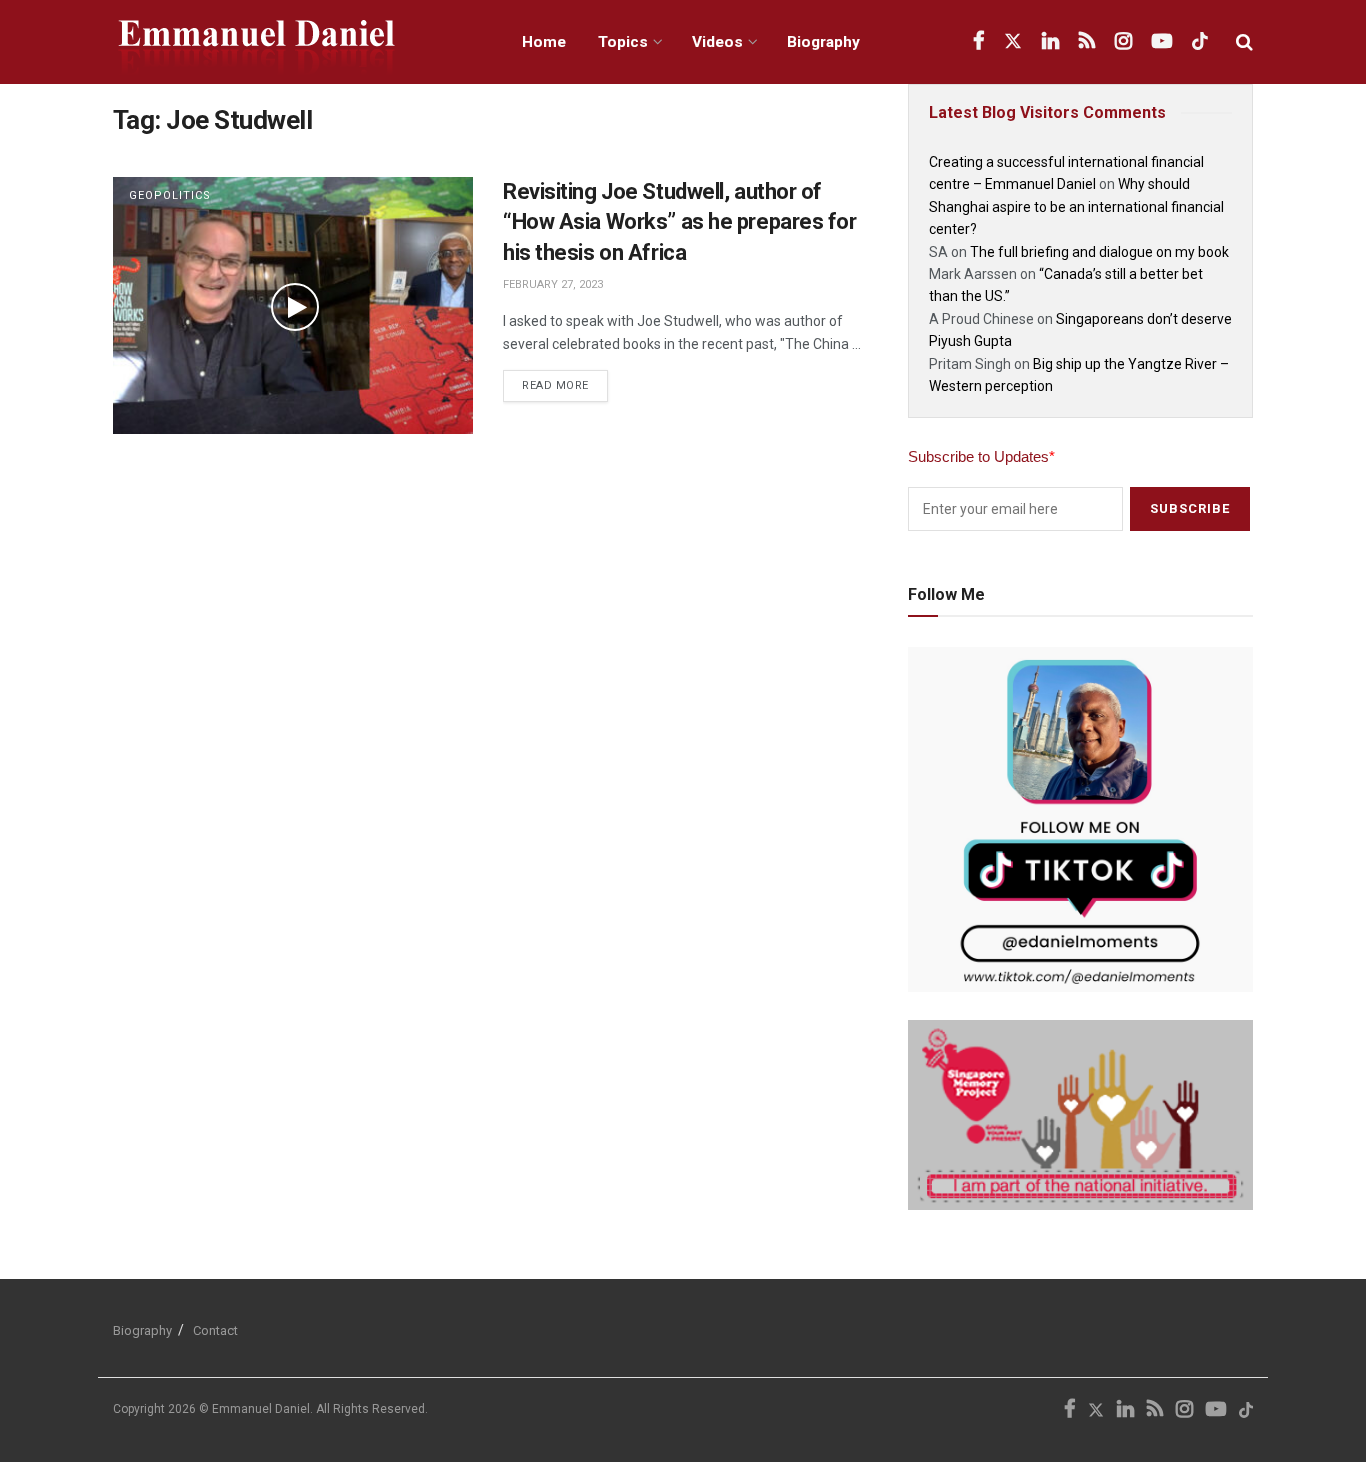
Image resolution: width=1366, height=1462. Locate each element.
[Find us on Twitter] (1013, 42)
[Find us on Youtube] (1162, 42)
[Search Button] (1244, 42)
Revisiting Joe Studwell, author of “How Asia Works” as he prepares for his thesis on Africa (680, 222)
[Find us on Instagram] (1123, 42)
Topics (623, 42)
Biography (823, 42)
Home (544, 42)
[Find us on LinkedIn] (1050, 42)
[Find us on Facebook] (978, 42)
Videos (717, 42)
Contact (215, 1330)
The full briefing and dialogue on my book (1099, 252)
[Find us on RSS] (1087, 42)
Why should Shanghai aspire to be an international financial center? (1076, 206)
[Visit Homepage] (295, 42)
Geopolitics (170, 195)
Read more (565, 381)
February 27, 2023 (553, 284)
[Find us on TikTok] (1200, 42)
